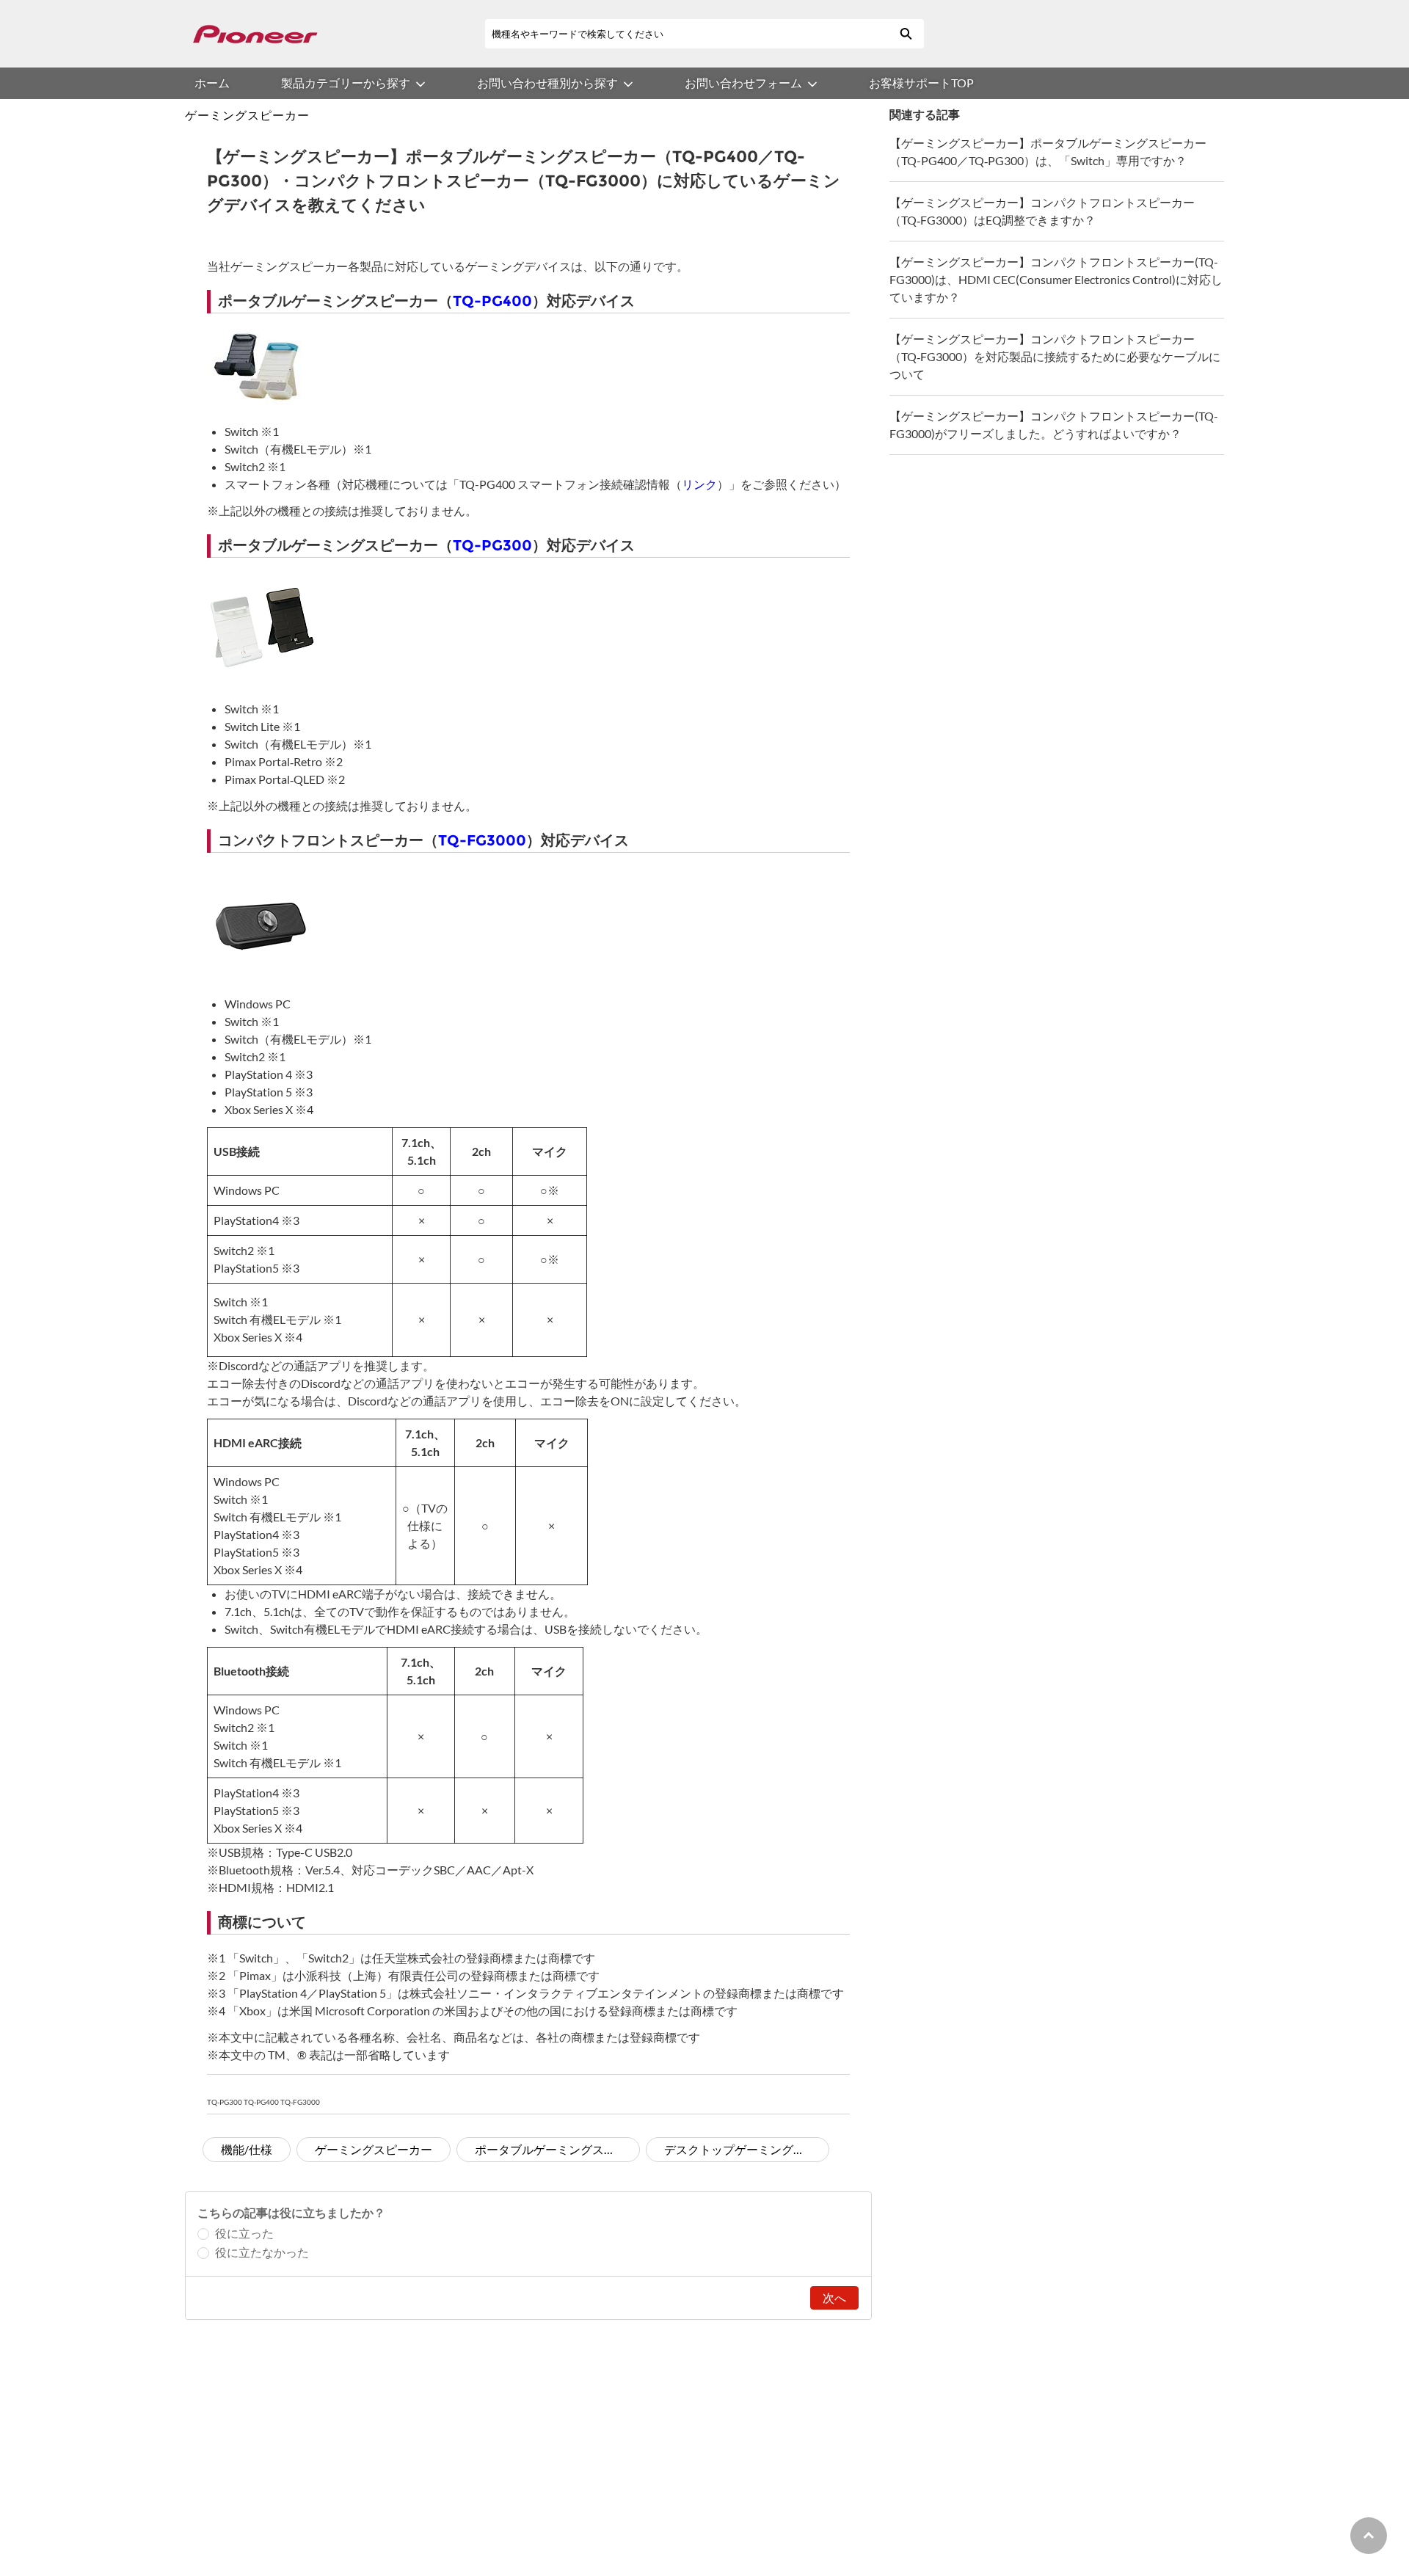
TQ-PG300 (492, 545)
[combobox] (686, 34)
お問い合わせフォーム (743, 83)
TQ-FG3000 (482, 840)
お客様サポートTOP (921, 83)
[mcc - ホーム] (255, 34)
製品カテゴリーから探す (346, 83)
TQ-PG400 (492, 301)
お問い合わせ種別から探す (547, 83)
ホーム (212, 83)
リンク (699, 484)
